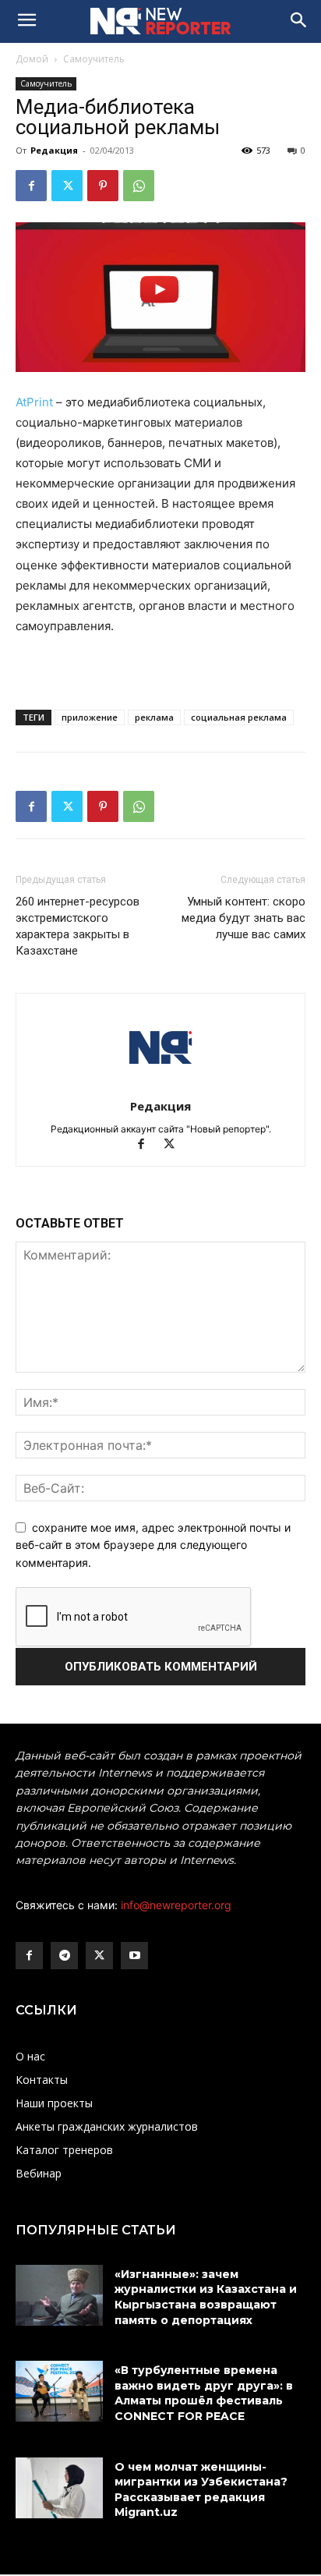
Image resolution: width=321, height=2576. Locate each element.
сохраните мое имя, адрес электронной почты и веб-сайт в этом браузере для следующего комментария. (153, 1545)
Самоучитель (94, 59)
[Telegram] (64, 1956)
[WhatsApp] (139, 186)
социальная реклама (239, 717)
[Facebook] (31, 186)
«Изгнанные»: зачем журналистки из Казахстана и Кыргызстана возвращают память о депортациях (206, 2297)
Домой (32, 59)
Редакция (54, 150)
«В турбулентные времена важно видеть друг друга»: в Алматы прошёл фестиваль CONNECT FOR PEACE (204, 2393)
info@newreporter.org (176, 1905)
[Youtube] (134, 1956)
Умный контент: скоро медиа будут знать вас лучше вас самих (243, 918)
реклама (154, 717)
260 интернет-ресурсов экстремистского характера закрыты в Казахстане (78, 926)
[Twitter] (67, 186)
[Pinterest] (103, 186)
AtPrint (34, 402)
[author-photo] (160, 1084)
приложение (90, 717)
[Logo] (160, 21)
